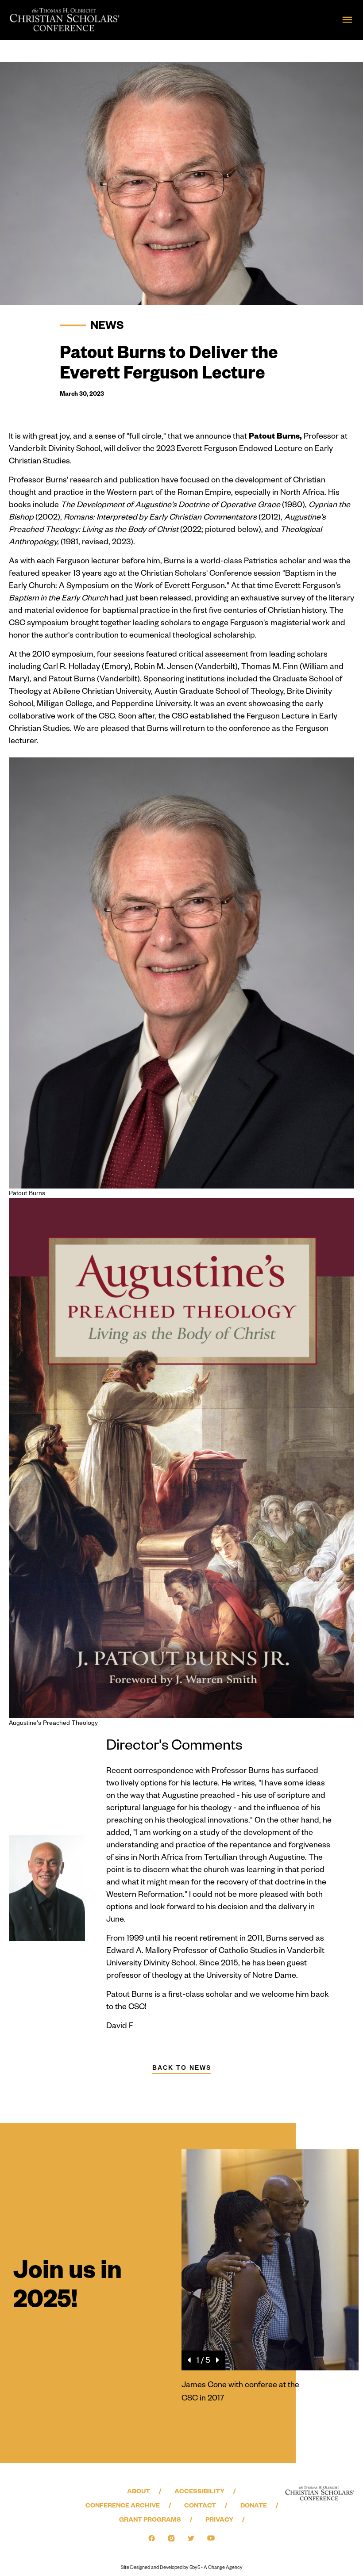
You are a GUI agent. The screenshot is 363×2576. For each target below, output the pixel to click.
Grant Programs (150, 2521)
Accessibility (199, 2492)
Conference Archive (123, 2507)
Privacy (219, 2521)
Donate (254, 2507)
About (139, 2492)
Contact (200, 2507)
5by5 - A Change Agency (216, 2568)
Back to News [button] (182, 2068)
